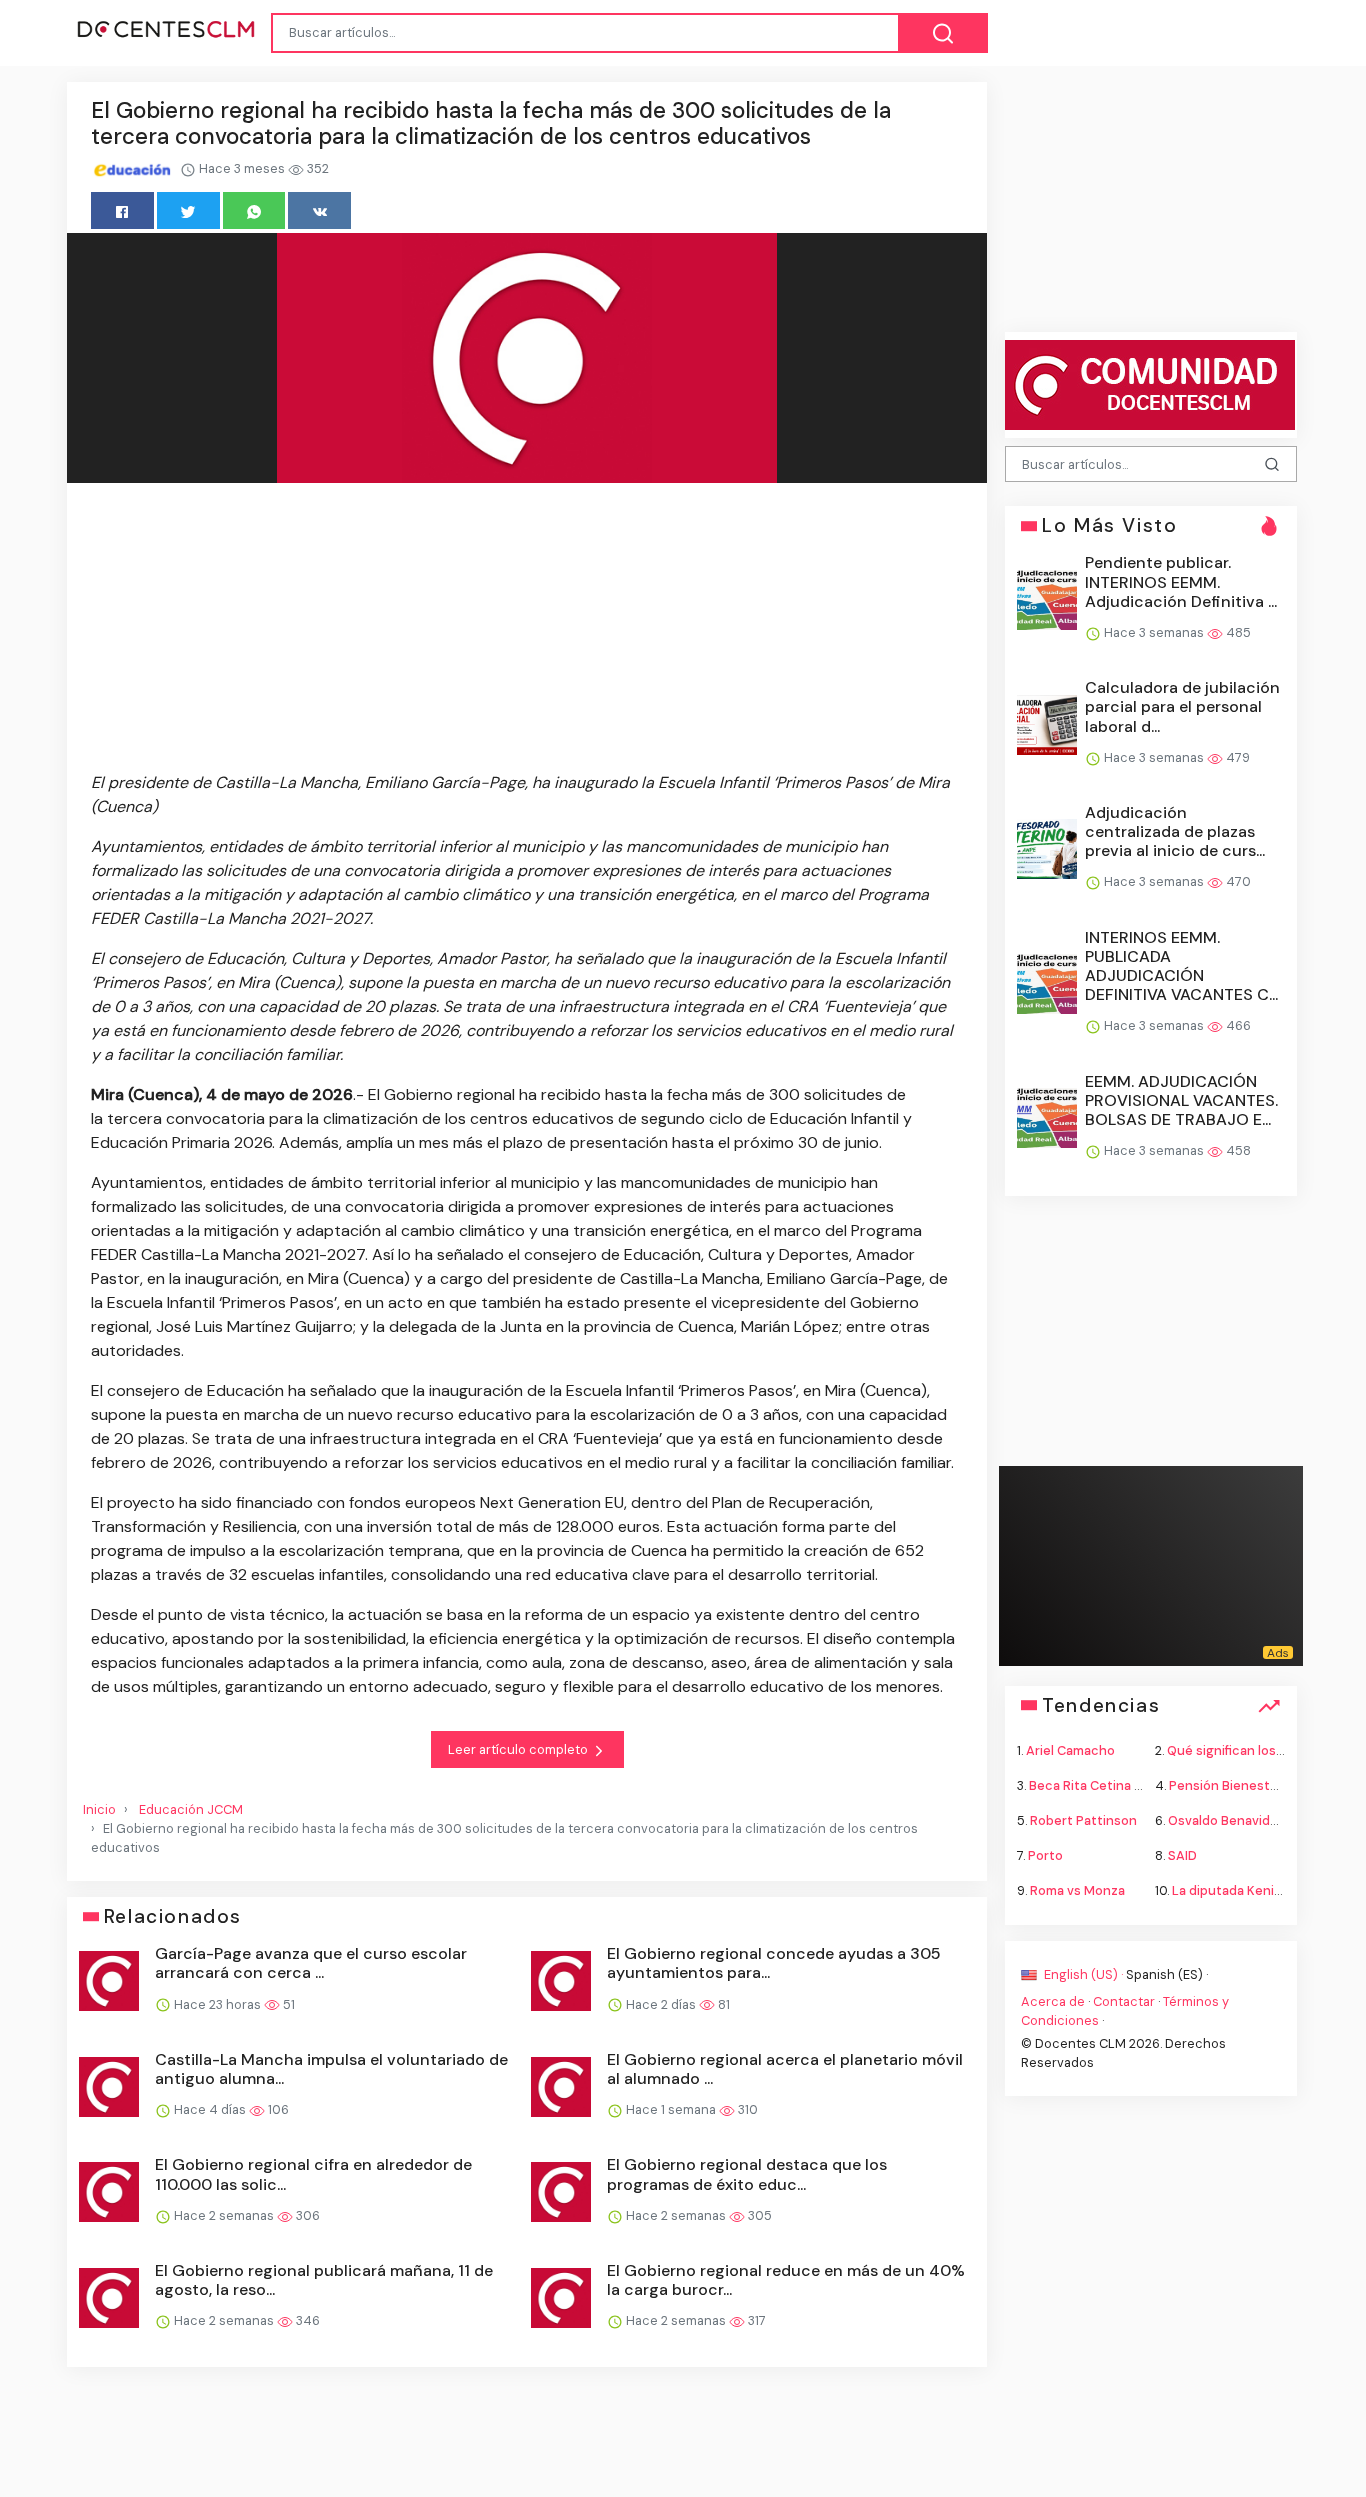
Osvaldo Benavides (1226, 1820)
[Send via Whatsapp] (254, 210)
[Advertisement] (527, 631)
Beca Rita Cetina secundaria (1116, 1784)
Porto (1045, 1855)
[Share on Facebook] (122, 210)
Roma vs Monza (1077, 1890)
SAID (1182, 1855)
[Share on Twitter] (188, 210)
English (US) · (1083, 1973)
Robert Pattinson (1083, 1820)
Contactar (1124, 2000)
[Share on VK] (319, 210)
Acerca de (1053, 2000)
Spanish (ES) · (1167, 1973)
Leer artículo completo (519, 1749)
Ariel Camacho (1070, 1749)
